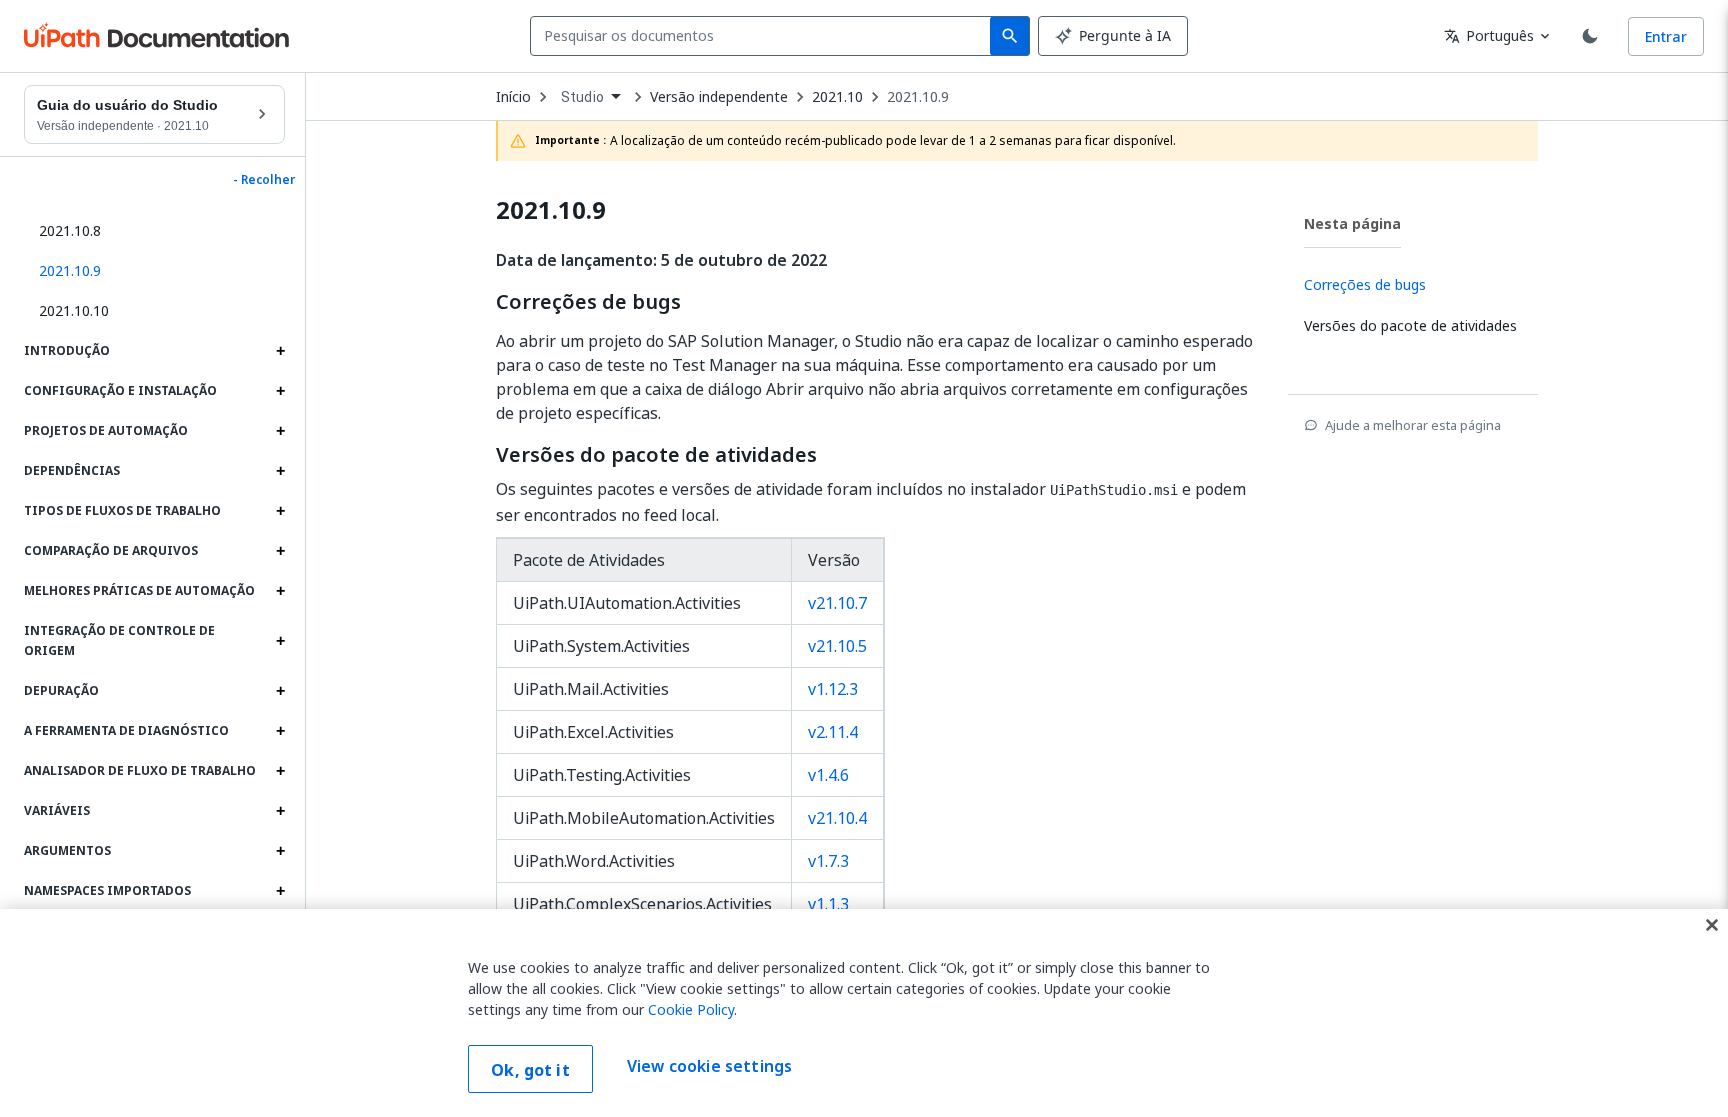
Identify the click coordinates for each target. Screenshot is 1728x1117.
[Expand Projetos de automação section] (280, 431)
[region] (864, 1013)
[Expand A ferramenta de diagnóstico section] (280, 731)
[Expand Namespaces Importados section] (280, 891)
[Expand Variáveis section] (280, 811)
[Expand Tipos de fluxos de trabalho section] (280, 511)
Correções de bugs (588, 302)
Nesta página (1352, 223)
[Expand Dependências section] (280, 471)
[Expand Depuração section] (280, 691)
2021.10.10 (74, 310)
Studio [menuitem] (582, 97)
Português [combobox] (1489, 35)
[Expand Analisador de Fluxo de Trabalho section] (280, 771)
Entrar (1666, 36)
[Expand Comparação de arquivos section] (280, 551)
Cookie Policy (691, 1009)
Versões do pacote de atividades (656, 455)
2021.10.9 (918, 97)
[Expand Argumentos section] (280, 851)
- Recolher (264, 180)
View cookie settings (709, 1067)
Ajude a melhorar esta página (1413, 425)
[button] (154, 271)
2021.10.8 (70, 230)
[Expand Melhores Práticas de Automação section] (280, 591)
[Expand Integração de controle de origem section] (280, 641)
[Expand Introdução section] (280, 351)
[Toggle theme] (1590, 36)
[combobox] (764, 36)
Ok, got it (530, 1070)
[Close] (1712, 925)
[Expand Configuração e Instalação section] (280, 391)
